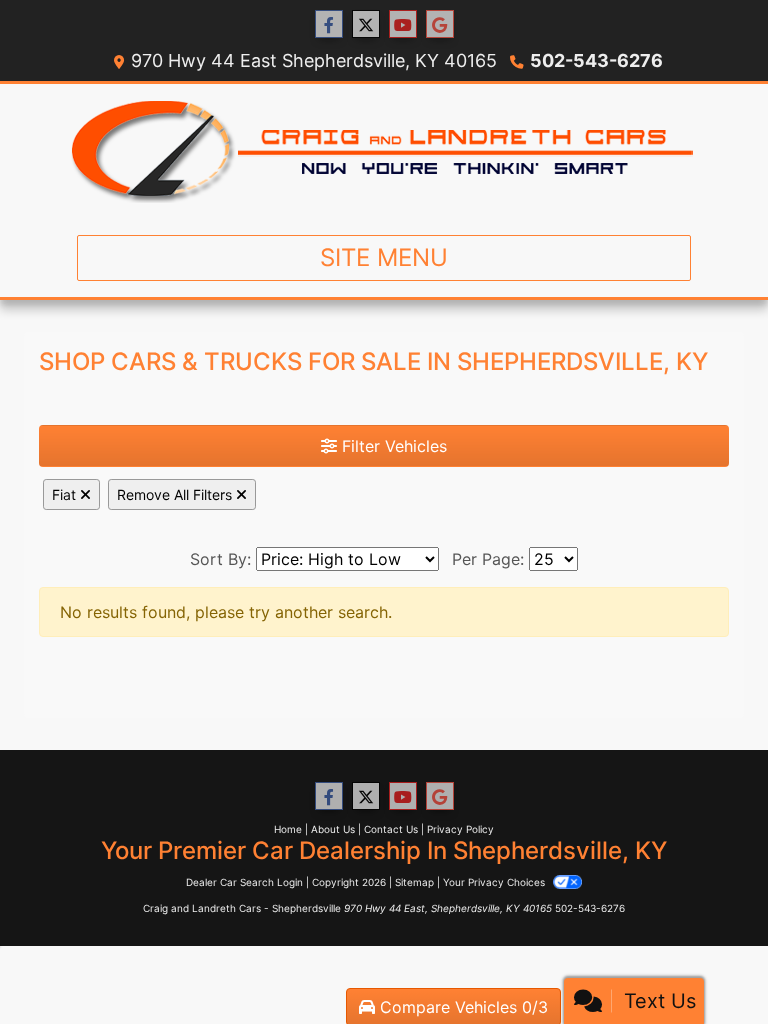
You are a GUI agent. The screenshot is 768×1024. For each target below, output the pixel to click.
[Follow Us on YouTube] (403, 24)
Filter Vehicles (392, 446)
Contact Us (391, 829)
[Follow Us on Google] (440, 24)
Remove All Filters (176, 494)
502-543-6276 (596, 60)
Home (288, 829)
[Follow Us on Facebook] (329, 24)
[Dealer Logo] (384, 151)
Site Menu (384, 257)
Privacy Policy (460, 829)
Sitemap (414, 882)
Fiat (66, 494)
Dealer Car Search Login (244, 882)
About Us (333, 829)
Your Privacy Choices (495, 882)
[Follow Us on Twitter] (366, 24)
